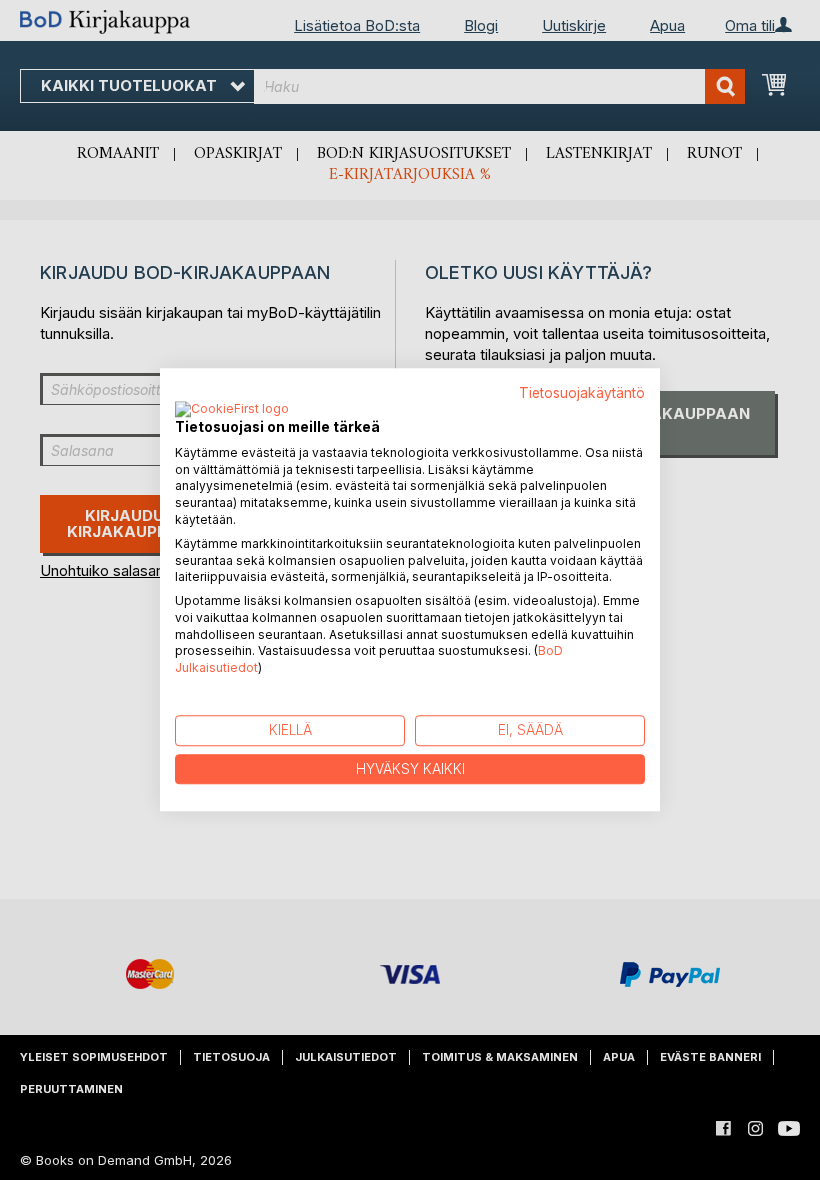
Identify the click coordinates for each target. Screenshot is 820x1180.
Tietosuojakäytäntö (582, 393)
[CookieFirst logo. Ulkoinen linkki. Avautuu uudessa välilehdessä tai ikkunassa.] (232, 410)
